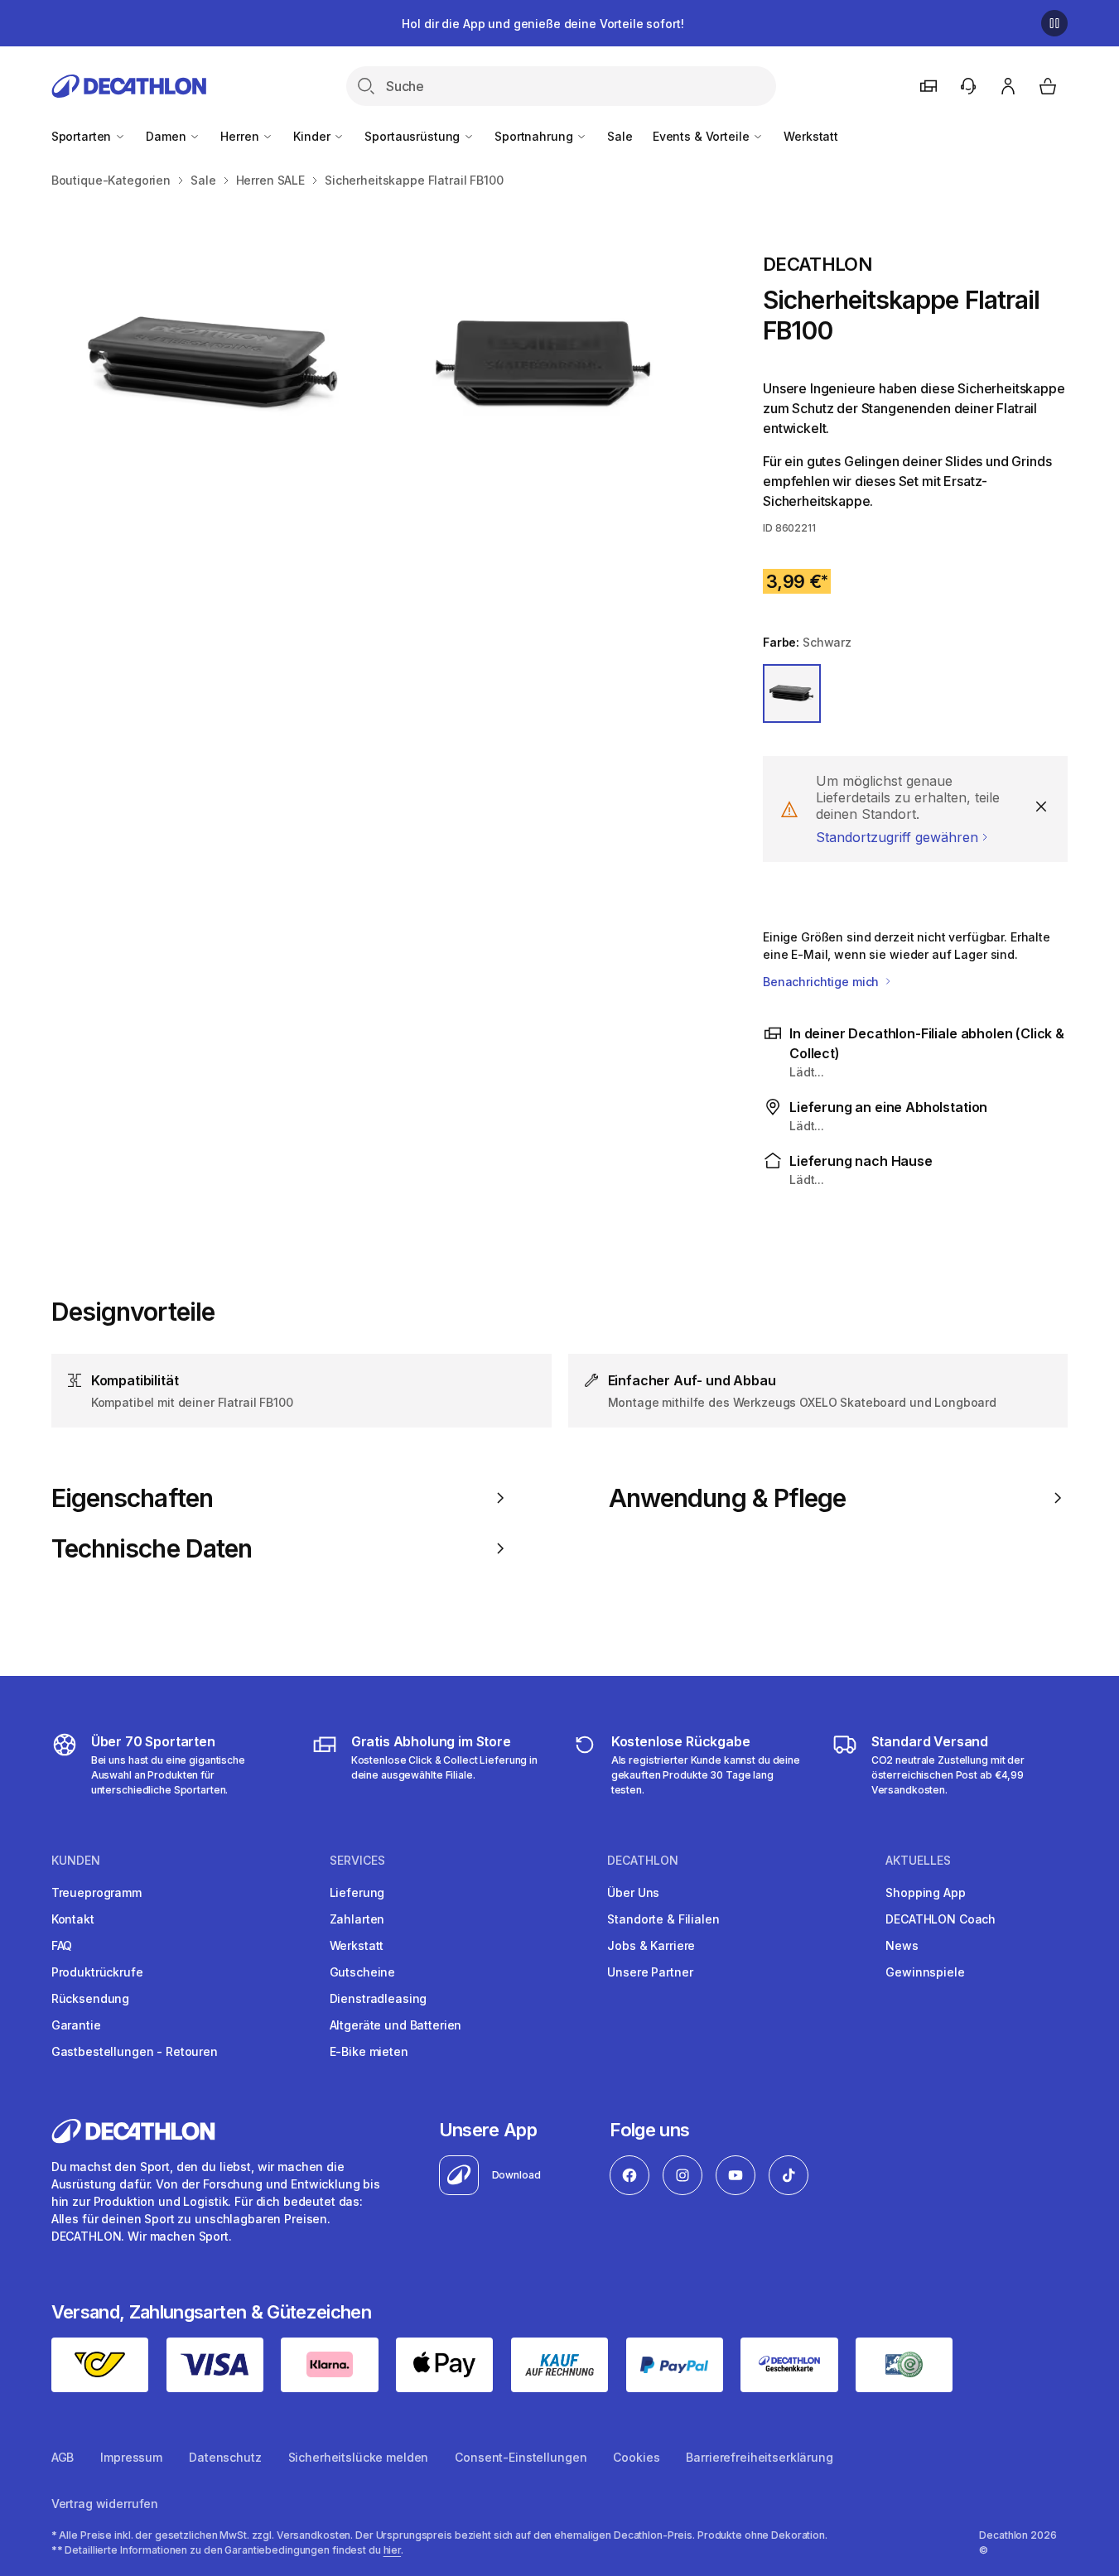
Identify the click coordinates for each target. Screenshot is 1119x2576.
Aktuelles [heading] (918, 1861)
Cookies (636, 2457)
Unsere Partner (650, 1972)
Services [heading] (357, 1861)
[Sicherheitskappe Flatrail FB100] (216, 365)
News (902, 1945)
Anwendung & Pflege (728, 1498)
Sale (620, 136)
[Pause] (1054, 23)
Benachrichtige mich (822, 982)
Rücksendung (90, 1998)
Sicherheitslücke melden (359, 2457)
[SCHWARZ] (792, 693)
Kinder (313, 136)
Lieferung (357, 1892)
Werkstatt (811, 136)
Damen (167, 136)
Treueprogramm (96, 1892)
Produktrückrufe (97, 1972)
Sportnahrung (535, 136)
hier (393, 2550)
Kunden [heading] (76, 1861)
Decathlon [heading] (643, 1861)
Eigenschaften (132, 1498)
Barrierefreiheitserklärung (759, 2457)
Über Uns (633, 1892)
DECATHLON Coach (941, 1919)
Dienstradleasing (379, 1998)
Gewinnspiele (925, 1972)
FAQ (62, 1945)
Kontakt (73, 1919)
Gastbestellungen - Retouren (135, 2051)
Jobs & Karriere (651, 1945)
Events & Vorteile (702, 136)
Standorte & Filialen (663, 1919)
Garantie (76, 2025)
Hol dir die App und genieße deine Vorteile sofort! (543, 24)
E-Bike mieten (369, 2051)
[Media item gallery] (381, 365)
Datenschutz (225, 2457)
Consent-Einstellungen (521, 2457)
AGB (63, 2457)
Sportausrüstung (414, 136)
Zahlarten (357, 1919)
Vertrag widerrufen (105, 2504)
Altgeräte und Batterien (396, 2025)
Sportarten (83, 136)
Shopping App (925, 1892)
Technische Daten (152, 1548)
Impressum (131, 2457)
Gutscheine (363, 1972)
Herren (241, 136)
